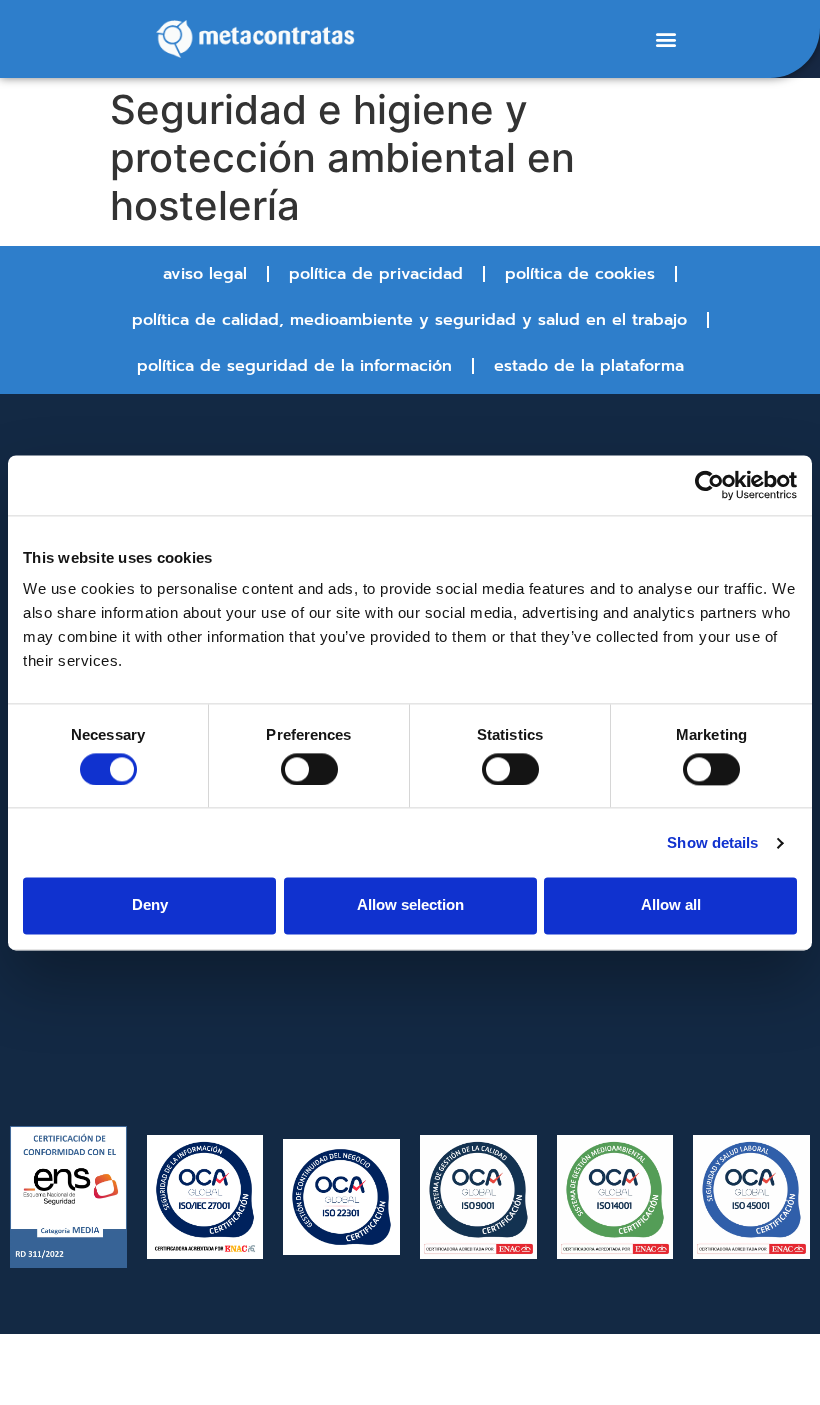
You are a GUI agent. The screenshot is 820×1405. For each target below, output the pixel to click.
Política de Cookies (580, 274)
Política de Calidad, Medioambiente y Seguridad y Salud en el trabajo (409, 320)
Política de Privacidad (376, 274)
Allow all (671, 905)
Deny (150, 905)
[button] (665, 39)
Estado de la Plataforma (589, 366)
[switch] (309, 769)
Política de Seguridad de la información (294, 366)
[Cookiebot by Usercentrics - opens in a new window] (709, 485)
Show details (712, 842)
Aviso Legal (205, 274)
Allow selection (410, 905)
